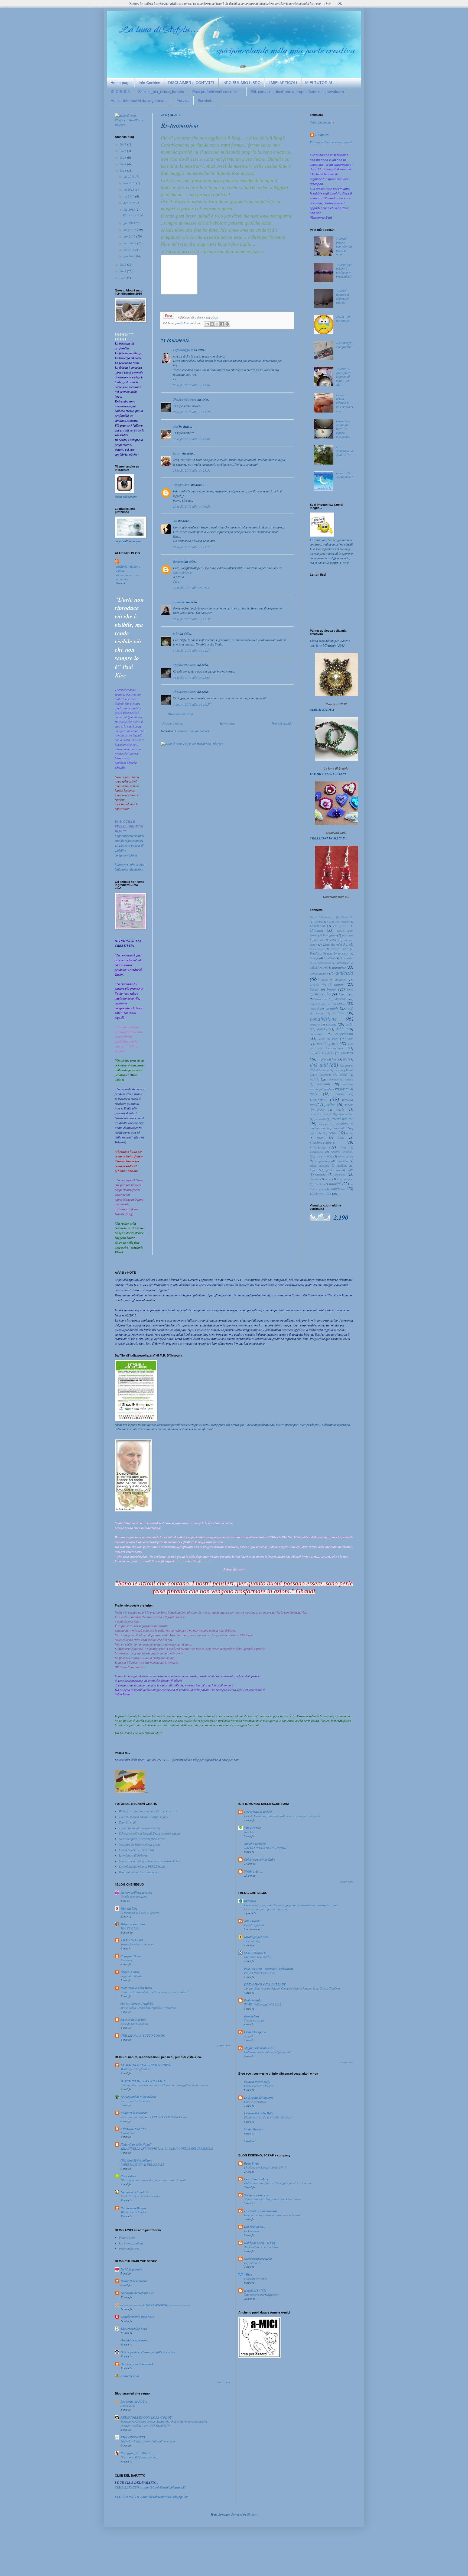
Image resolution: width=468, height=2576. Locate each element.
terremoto (340, 1174)
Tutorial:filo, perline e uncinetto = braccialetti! (344, 270)
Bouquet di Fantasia (134, 2113)
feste (350, 1039)
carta (341, 1003)
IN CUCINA (120, 92)
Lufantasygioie (183, 350)
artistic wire (318, 984)
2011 (123, 271)
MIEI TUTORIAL (319, 83)
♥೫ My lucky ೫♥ (132, 1940)
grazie (333, 1043)
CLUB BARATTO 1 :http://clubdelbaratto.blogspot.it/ (150, 2487)
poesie (340, 1109)
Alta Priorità (252, 1921)
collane (338, 1013)
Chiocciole (347, 917)
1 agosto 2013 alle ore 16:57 (192, 704)
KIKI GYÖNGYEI (133, 2437)
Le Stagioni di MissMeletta (138, 2097)
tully (176, 633)
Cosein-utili (317, 926)
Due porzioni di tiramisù (137, 2364)
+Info (327, 3)
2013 (123, 170)
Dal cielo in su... (255, 2227)
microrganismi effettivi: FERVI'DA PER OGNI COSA (154, 2117)
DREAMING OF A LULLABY (265, 1984)
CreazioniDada (131, 1956)
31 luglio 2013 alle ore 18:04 (192, 677)
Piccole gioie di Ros (133, 2019)
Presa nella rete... (130, 2249)
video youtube (320, 1193)
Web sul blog (129, 1908)
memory (339, 1070)
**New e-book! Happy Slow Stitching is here (272, 2199)
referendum (316, 1133)
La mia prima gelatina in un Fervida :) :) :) (344, 403)
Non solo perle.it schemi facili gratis (142, 1839)
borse (350, 989)
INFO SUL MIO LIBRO (241, 83)
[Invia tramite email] (207, 324)
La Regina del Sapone (259, 2098)
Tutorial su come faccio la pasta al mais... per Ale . (344, 377)
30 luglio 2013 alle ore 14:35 (192, 650)
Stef (176, 426)
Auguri (248, 2036)
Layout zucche (253, 2263)
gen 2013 (130, 256)
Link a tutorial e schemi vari (137, 1850)
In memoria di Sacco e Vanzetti (140, 1912)
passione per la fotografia (331, 1086)
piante (321, 1109)
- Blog (248, 2274)
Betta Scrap (252, 2163)
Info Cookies (149, 83)
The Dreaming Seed (134, 2329)
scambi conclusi (342, 1151)
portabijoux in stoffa (321, 1114)
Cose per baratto (339, 921)
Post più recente (172, 723)
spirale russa (333, 1170)
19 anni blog (252, 1941)
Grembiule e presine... (135, 2340)
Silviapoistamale (324, 963)
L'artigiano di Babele (258, 1812)
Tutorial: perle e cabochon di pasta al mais (344, 246)
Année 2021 (128, 2405)
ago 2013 (130, 203)
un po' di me (193, 323)
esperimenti (344, 1034)
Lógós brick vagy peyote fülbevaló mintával (148, 2441)
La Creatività (252, 2231)
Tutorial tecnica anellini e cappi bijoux (143, 1817)
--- (147, 1792)
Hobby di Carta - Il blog (260, 2243)
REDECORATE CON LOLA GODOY (146, 2417)
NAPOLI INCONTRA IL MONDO (265, 1848)
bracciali (322, 994)
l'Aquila (322, 1059)
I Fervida (182, 100)
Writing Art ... (253, 1871)
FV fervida (340, 926)
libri (346, 1059)
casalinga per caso (256, 1937)
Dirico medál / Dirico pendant (139, 2457)
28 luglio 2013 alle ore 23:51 (192, 470)
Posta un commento (180, 714)
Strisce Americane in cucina (138, 1944)
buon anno (346, 994)
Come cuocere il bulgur (259, 2086)
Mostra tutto (223, 2045)
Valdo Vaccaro (254, 2129)
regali (333, 1133)
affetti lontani (318, 967)
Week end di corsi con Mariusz (263, 2247)
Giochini (316, 930)
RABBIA (343, 953)
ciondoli (332, 1008)
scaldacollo (316, 1152)
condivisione (323, 1018)
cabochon (340, 999)
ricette (340, 1137)
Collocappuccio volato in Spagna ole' (268, 2052)
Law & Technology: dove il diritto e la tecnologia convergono (283, 1816)
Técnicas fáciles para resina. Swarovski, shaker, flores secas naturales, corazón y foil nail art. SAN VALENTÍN (164, 2423)
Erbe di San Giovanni (134, 2024)
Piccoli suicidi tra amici (135, 2101)
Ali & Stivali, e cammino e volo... (141, 2196)
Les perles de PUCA (134, 2401)
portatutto (320, 1119)
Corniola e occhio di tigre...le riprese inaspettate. (343, 429)
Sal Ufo (314, 958)
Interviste (348, 935)
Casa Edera (128, 2176)
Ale (175, 521)
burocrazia (321, 999)
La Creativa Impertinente (261, 2211)
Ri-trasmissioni (133, 215)
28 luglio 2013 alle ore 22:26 (192, 412)
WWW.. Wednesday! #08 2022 (263, 2004)
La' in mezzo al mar (132, 2243)
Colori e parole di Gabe (259, 1859)
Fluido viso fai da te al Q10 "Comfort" (268, 2117)
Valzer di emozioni (133, 1924)
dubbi (340, 1029)
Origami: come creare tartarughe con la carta (273, 2215)
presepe (324, 1124)
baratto (315, 989)
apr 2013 (130, 236)
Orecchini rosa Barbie (258, 1957)
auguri (339, 984)
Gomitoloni (251, 2016)
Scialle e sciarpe (254, 2020)
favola (322, 1039)
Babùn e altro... (131, 1972)
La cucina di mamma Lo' (137, 2293)
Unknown (322, 135)
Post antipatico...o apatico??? (344, 451)
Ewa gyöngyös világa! (135, 2453)
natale (315, 1079)
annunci (340, 979)
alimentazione (319, 973)
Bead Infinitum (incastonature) (139, 1872)
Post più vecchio (282, 723)
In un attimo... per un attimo (128, 577)
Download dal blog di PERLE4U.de (142, 1866)
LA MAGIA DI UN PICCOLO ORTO (146, 2065)
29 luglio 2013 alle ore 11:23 (192, 547)
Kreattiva (250, 1901)
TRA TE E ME (129, 1928)
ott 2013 (129, 189)
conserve (315, 1024)
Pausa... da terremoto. (343, 319)
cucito (349, 1024)
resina (350, 1133)
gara (319, 1043)
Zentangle (343, 963)
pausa (340, 1094)
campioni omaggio (321, 1004)
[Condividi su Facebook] (222, 324)
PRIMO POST (340, 949)
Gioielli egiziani (254, 1925)
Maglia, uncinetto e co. (259, 2048)
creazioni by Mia (255, 2290)
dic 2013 (129, 176)
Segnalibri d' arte (131, 1976)
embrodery (317, 1034)
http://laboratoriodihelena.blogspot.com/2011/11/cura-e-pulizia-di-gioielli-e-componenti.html (130, 845)
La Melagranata (131, 2269)
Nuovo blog (128, 2133)
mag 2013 (130, 230)
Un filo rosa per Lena (134, 1897)
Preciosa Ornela (321, 953)
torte (328, 1179)
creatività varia (336, 833)
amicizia (344, 972)
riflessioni (318, 1147)
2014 (123, 164)
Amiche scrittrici (255, 1844)
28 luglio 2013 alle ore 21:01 (192, 385)
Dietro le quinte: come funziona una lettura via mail (153, 2180)
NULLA (249, 1832)
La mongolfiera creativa (136, 1892)
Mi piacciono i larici (133, 2212)
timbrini (314, 1179)
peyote (349, 1105)
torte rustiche (345, 1179)
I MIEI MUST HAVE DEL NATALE (142, 2164)
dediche (322, 1029)
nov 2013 (130, 183)
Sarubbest (329, 958)
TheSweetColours (185, 399)
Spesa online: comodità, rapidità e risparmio (149, 2008)
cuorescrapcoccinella (258, 2259)
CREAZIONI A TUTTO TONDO (143, 2035)
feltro (335, 1039)
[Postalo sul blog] (212, 324)
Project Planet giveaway (259, 1973)
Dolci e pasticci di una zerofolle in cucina (148, 2352)
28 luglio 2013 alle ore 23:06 (192, 439)
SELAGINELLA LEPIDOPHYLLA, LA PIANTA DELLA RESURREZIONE (167, 2148)
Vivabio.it (250, 2141)
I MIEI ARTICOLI (283, 83)
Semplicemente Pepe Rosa (137, 2317)
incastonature (335, 1048)
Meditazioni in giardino (135, 2069)
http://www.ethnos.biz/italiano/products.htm (129, 867)
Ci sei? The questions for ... (344, 477)
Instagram (330, 935)
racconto (340, 1128)
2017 (123, 144)
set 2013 (129, 196)
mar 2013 (130, 243)
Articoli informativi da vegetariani (139, 100)
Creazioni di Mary (256, 2179)
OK (340, 3)
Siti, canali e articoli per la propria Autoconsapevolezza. (298, 92)
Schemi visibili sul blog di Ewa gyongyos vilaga (149, 1833)
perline (330, 1104)
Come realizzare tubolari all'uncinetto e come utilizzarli (155, 1992)
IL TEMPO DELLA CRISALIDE (143, 2081)
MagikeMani (182, 485)
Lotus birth (317, 949)
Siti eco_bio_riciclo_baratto (161, 92)
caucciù (314, 1008)
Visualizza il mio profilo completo (331, 142)
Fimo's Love (127, 2237)
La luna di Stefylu (336, 768)
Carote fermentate (255, 2102)
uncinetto (338, 1188)
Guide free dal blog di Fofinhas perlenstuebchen (150, 1861)
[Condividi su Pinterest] (227, 324)
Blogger (252, 2514)
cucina (331, 1024)
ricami (321, 1137)
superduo (321, 1174)
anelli (324, 980)
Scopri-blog (347, 958)
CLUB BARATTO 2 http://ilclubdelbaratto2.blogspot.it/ (151, 2497)
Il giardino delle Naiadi (136, 2144)
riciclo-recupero (322, 1142)
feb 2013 (129, 249)
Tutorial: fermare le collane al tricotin (343, 296)
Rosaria (178, 561)
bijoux (332, 989)
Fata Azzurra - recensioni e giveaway (269, 1969)
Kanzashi (319, 940)
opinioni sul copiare (341, 1079)
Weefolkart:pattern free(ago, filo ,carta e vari (148, 1811)
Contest (319, 921)
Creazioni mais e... (336, 897)
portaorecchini (345, 1114)
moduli (344, 1074)
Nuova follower (183, 572)
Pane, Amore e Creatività (137, 2004)
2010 (123, 278)
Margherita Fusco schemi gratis (140, 1844)
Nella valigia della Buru (136, 1988)
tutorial (335, 1184)
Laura (177, 453)
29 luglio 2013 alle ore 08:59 (192, 506)
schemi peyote (346, 1156)
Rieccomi (126, 1960)
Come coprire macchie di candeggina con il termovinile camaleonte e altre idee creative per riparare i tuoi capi (291, 1907)
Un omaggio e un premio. (344, 345)
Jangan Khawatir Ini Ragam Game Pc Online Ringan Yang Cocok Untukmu (292, 1988)
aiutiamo (339, 967)
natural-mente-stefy (257, 2082)
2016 (123, 151)
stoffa (350, 1170)
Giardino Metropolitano (136, 2160)
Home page (121, 83)
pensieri (180, 323)
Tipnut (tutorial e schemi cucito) (139, 1828)
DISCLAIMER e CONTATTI (191, 83)
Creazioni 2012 (336, 704)
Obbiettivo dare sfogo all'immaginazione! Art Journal (277, 2183)
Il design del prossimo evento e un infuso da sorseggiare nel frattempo (164, 2085)
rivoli (343, 1147)
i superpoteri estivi (255, 2278)
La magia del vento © (135, 2192)
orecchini (323, 1084)
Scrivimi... (206, 100)
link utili (319, 1065)
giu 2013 (130, 223)
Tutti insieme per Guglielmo (261, 2294)
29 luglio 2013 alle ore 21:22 (192, 588)
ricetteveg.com (130, 2376)
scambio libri (324, 1156)
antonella (179, 602)
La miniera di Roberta (133, 1855)
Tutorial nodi (127, 1822)
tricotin (319, 1184)
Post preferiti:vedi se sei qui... (217, 92)
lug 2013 (130, 209)
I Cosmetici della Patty (259, 2113)
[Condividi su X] (217, 324)
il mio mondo (253, 2000)
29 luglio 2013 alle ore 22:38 (192, 619)
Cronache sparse (255, 2032)
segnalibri (342, 1161)
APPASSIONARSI (133, 2129)
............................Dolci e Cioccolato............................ (155, 2305)
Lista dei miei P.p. (336, 944)
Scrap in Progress (256, 2195)
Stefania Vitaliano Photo (128, 569)
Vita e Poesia (252, 1828)
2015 (123, 157)
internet (347, 1053)
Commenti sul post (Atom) (192, 731)
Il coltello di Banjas (133, 2208)
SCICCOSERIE (255, 1953)
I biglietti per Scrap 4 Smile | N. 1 (265, 2167)
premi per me (342, 1119)
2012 (123, 264)
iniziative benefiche (322, 1053)
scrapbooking (322, 1161)
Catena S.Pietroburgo (322, 917)
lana (335, 1059)
